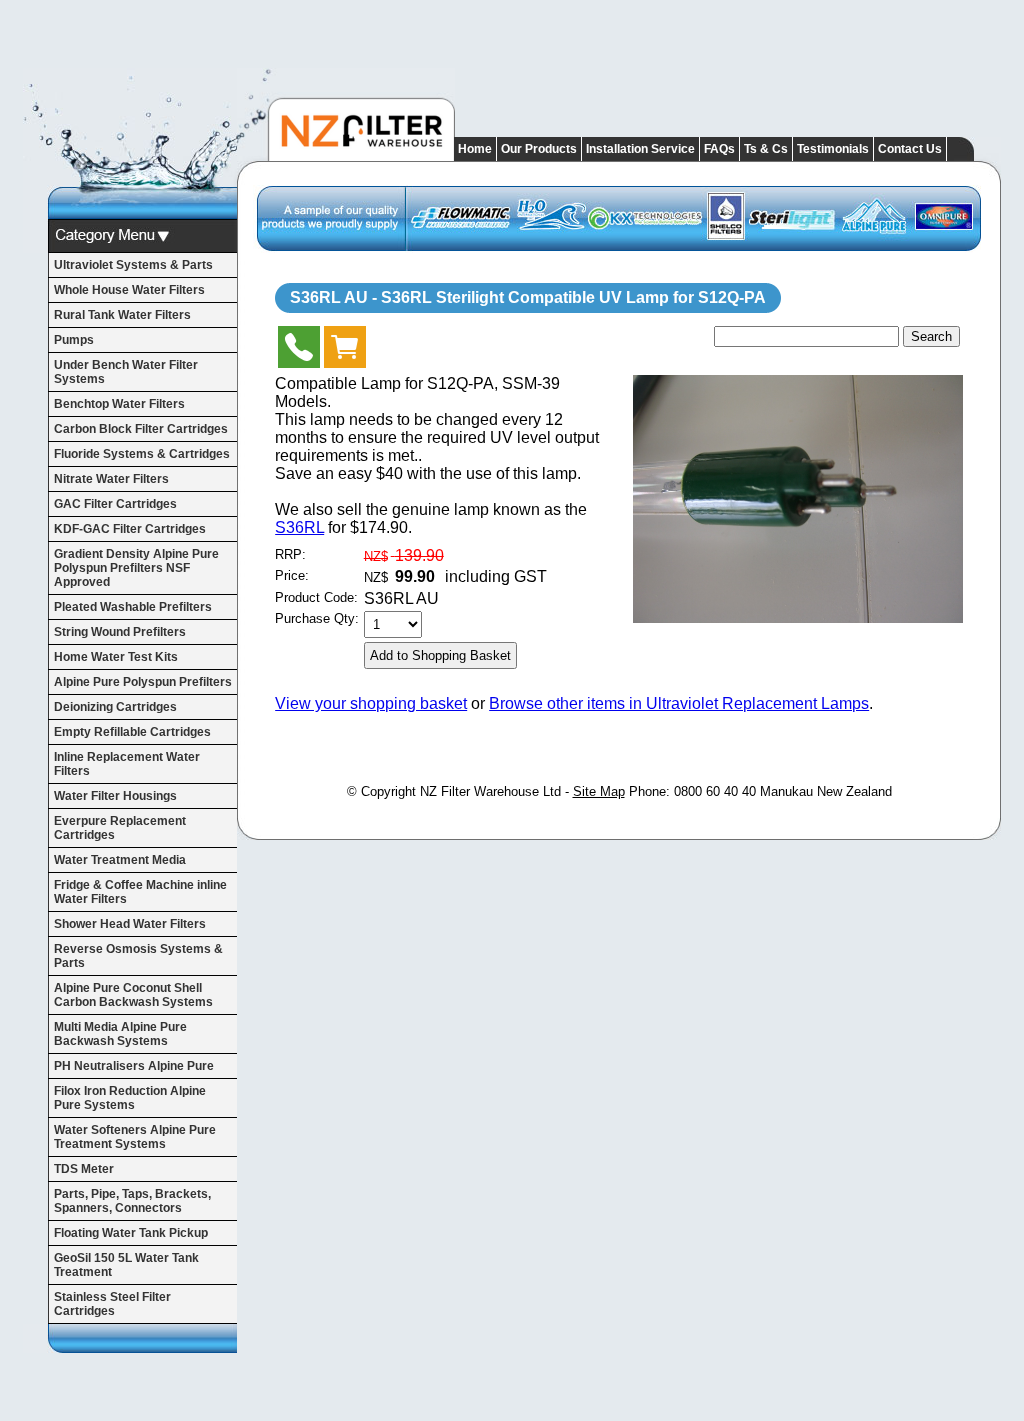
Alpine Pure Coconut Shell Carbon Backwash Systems (133, 995)
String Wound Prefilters (120, 632)
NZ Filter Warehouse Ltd (490, 791)
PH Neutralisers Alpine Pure (134, 1066)
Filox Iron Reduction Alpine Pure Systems (130, 1098)
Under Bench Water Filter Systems (126, 372)
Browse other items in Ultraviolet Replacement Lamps (679, 703)
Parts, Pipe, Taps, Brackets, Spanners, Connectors (132, 1201)
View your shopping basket (371, 703)
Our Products (539, 149)
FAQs (719, 149)
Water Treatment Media (120, 860)
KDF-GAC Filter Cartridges (130, 529)
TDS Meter (84, 1169)
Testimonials (833, 149)
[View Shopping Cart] (345, 351)
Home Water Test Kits (116, 657)
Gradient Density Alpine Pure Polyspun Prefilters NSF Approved (136, 568)
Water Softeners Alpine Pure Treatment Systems (135, 1137)
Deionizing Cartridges (115, 707)
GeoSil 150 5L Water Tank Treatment (126, 1265)
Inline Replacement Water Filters (127, 764)
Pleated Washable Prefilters (133, 607)
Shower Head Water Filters (130, 924)
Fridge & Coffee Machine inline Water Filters (140, 892)
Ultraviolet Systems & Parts (133, 265)
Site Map (599, 791)
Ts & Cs (766, 149)
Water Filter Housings (115, 796)
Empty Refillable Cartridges (132, 732)
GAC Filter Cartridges (115, 504)
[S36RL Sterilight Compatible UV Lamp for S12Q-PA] (798, 617)
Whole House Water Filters (129, 290)
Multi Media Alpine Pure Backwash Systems (120, 1034)
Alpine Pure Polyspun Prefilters (143, 682)
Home (475, 149)
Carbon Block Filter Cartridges (141, 429)
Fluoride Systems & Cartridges (142, 454)
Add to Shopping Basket (440, 655)
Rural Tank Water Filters (122, 315)
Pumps (74, 340)
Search (931, 336)
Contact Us (910, 149)
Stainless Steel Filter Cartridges (112, 1304)
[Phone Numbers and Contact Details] (299, 351)
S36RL (299, 527)
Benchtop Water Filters (119, 404)
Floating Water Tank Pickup (131, 1233)
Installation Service (640, 149)
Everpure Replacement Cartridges (120, 828)
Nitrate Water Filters (111, 479)
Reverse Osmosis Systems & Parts (138, 956)
